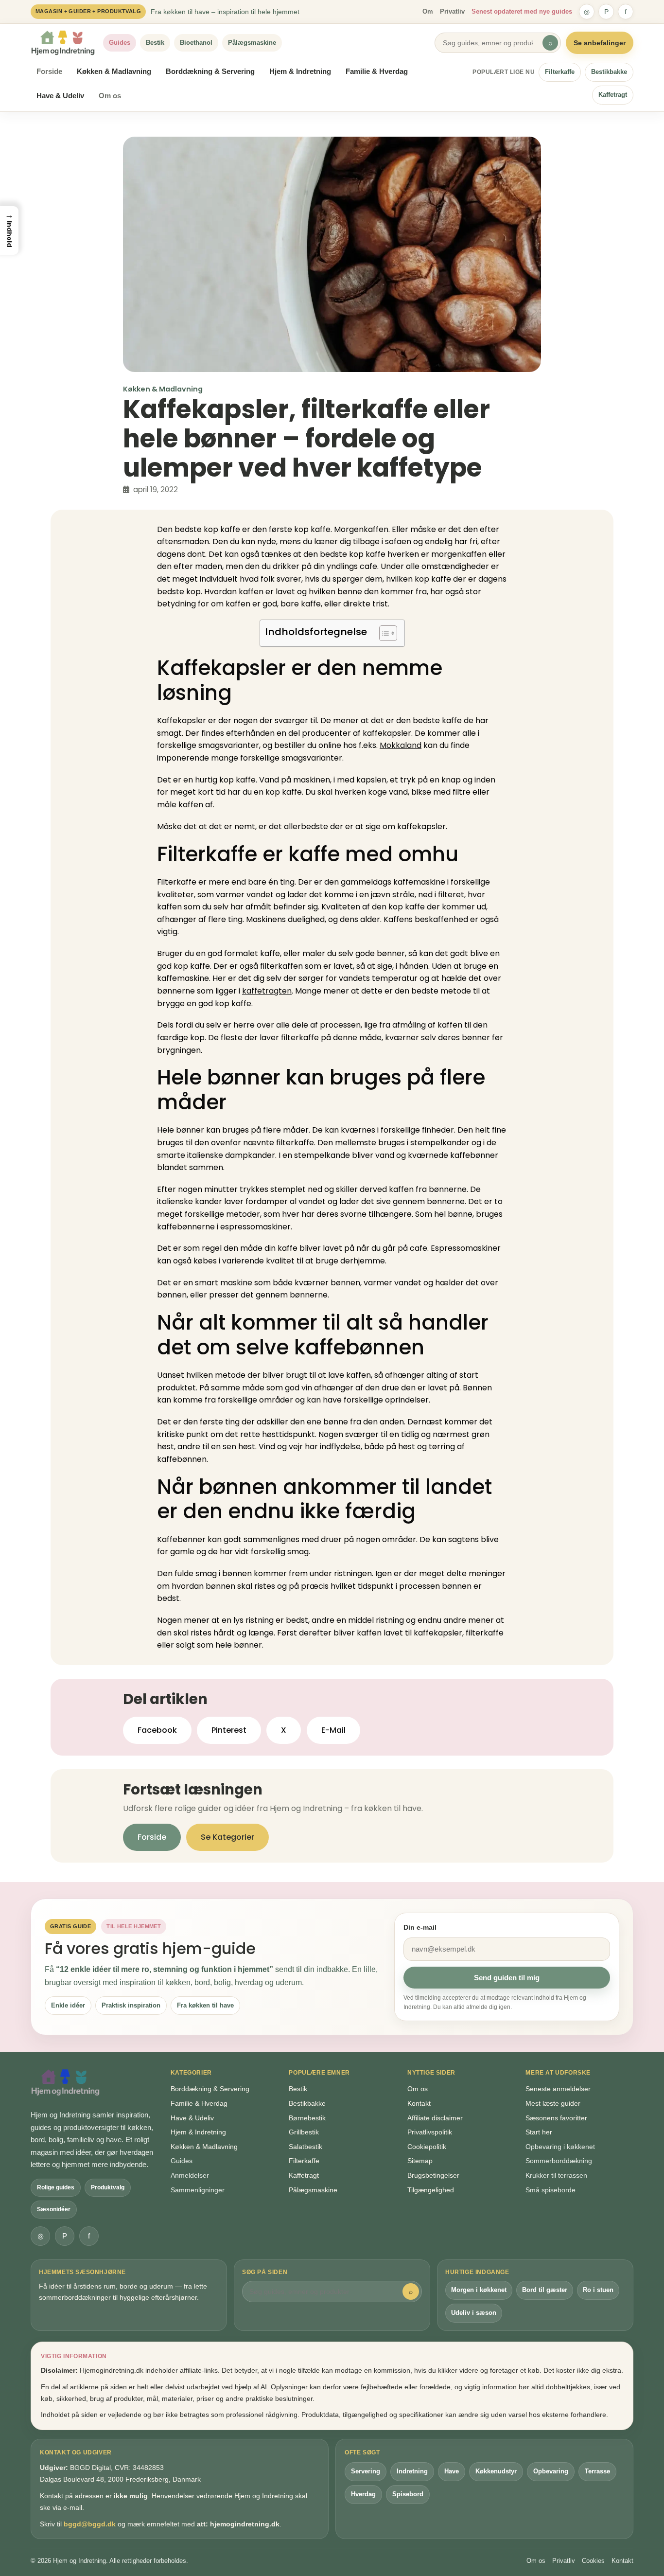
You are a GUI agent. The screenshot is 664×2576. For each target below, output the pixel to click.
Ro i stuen (598, 2290)
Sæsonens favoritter (556, 2118)
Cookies (593, 2561)
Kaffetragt (613, 95)
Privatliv (452, 11)
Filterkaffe (560, 72)
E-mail (333, 1730)
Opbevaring (551, 2471)
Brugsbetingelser (433, 2175)
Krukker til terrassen (556, 2175)
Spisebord (408, 2494)
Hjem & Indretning (300, 71)
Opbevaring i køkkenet (560, 2147)
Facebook (157, 1730)
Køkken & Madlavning (114, 71)
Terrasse (597, 2471)
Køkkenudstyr (496, 2471)
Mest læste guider (553, 2103)
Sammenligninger (198, 2190)
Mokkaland (401, 745)
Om (428, 11)
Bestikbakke (609, 72)
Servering (366, 2471)
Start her (539, 2132)
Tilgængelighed (431, 2190)
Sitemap (420, 2161)
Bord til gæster (545, 2290)
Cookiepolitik (427, 2147)
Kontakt (419, 2103)
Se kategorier (227, 1837)
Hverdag (363, 2494)
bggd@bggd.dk (90, 2524)
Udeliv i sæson (474, 2313)
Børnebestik (307, 2118)
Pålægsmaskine (252, 43)
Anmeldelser (190, 2175)
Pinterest (229, 1730)
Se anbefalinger (600, 43)
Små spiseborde (550, 2190)
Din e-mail (420, 1927)
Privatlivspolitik (430, 2132)
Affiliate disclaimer (435, 2118)
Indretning (412, 2471)
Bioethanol (196, 43)
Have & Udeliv (60, 96)
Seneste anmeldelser (558, 2089)
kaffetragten (267, 991)
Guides (120, 43)
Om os (110, 96)
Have (452, 2471)
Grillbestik (304, 2132)
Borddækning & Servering (210, 71)
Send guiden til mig (507, 1978)
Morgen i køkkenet (479, 2290)
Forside (49, 71)
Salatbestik (306, 2147)
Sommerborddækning (559, 2161)
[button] (9, 231)
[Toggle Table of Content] (383, 633)
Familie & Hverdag (377, 71)
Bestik (155, 43)
